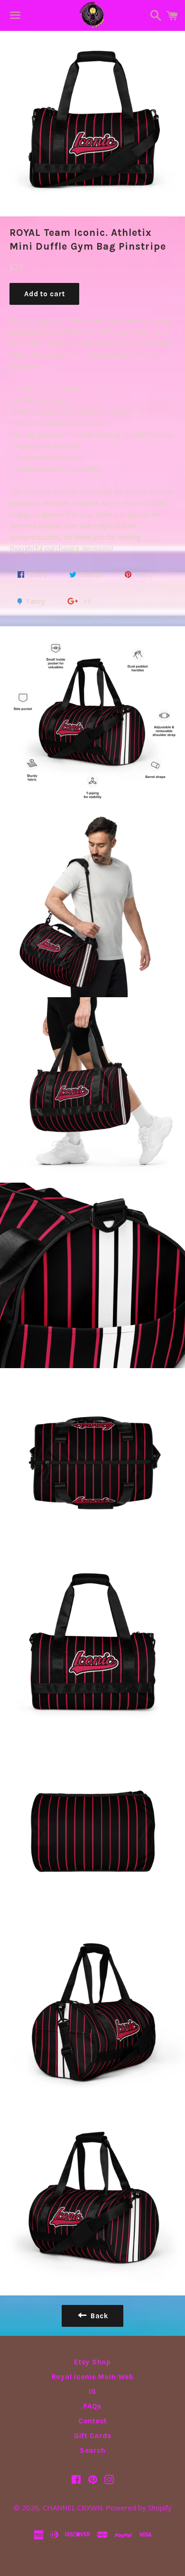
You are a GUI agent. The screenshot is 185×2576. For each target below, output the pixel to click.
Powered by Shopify (139, 2508)
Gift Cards (93, 2436)
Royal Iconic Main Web (93, 2377)
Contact (92, 2421)
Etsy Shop (92, 2362)
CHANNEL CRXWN (73, 2508)
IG (92, 2391)
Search (93, 2450)
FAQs (92, 2406)
